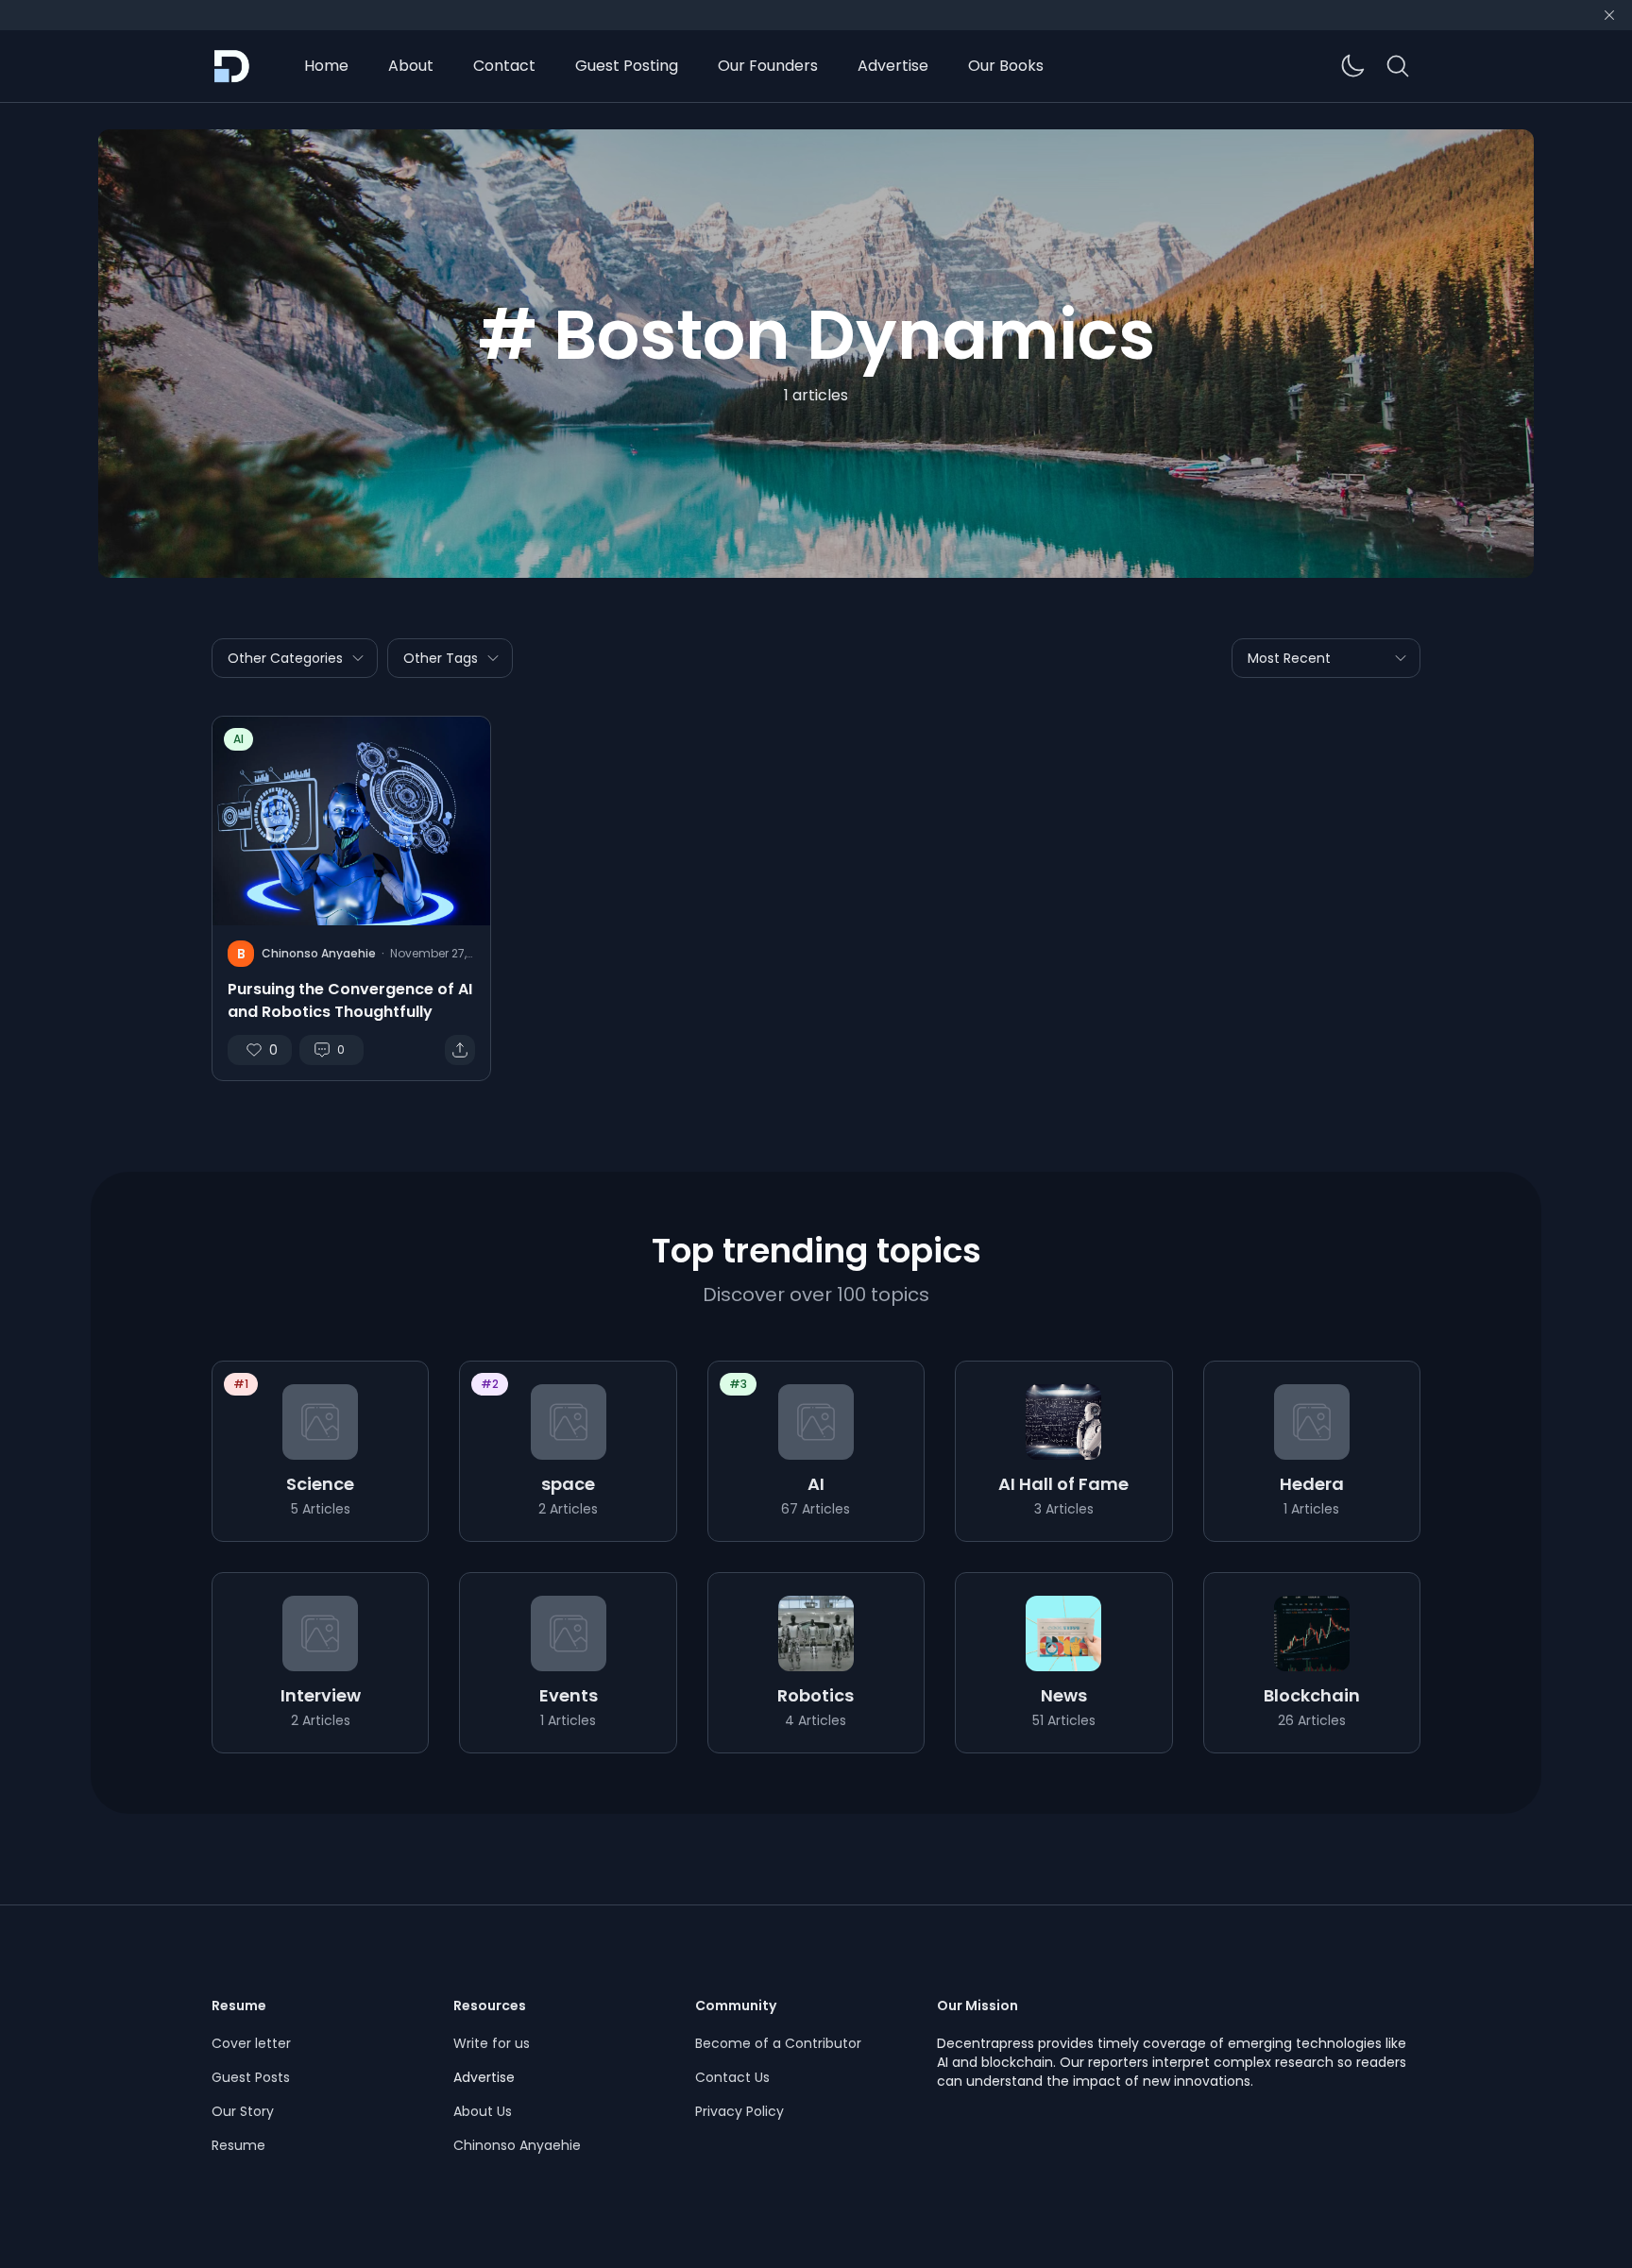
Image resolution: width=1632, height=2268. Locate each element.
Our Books (1006, 66)
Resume (238, 2145)
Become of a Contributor (778, 2043)
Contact (504, 66)
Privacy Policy (739, 2111)
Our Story (243, 2111)
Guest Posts (251, 2077)
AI (238, 739)
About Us (483, 2111)
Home (326, 66)
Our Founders (768, 66)
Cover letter (251, 2043)
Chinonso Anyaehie (517, 2145)
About (411, 66)
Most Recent (1289, 658)
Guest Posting (627, 66)
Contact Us (732, 2077)
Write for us (492, 2043)
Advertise (893, 66)
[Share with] (460, 1050)
